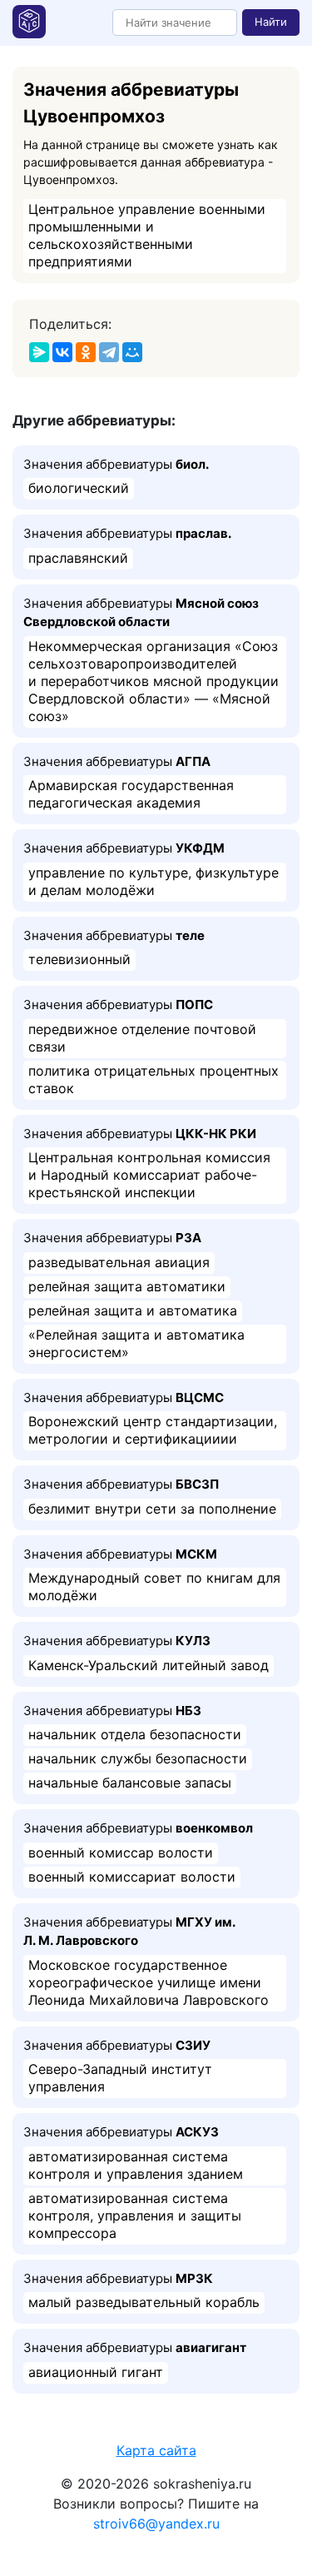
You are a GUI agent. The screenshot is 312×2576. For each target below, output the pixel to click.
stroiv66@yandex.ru (156, 2524)
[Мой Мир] (132, 352)
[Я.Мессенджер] (39, 352)
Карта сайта (156, 2450)
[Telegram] (109, 352)
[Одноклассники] (86, 352)
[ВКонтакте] (62, 352)
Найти (271, 22)
